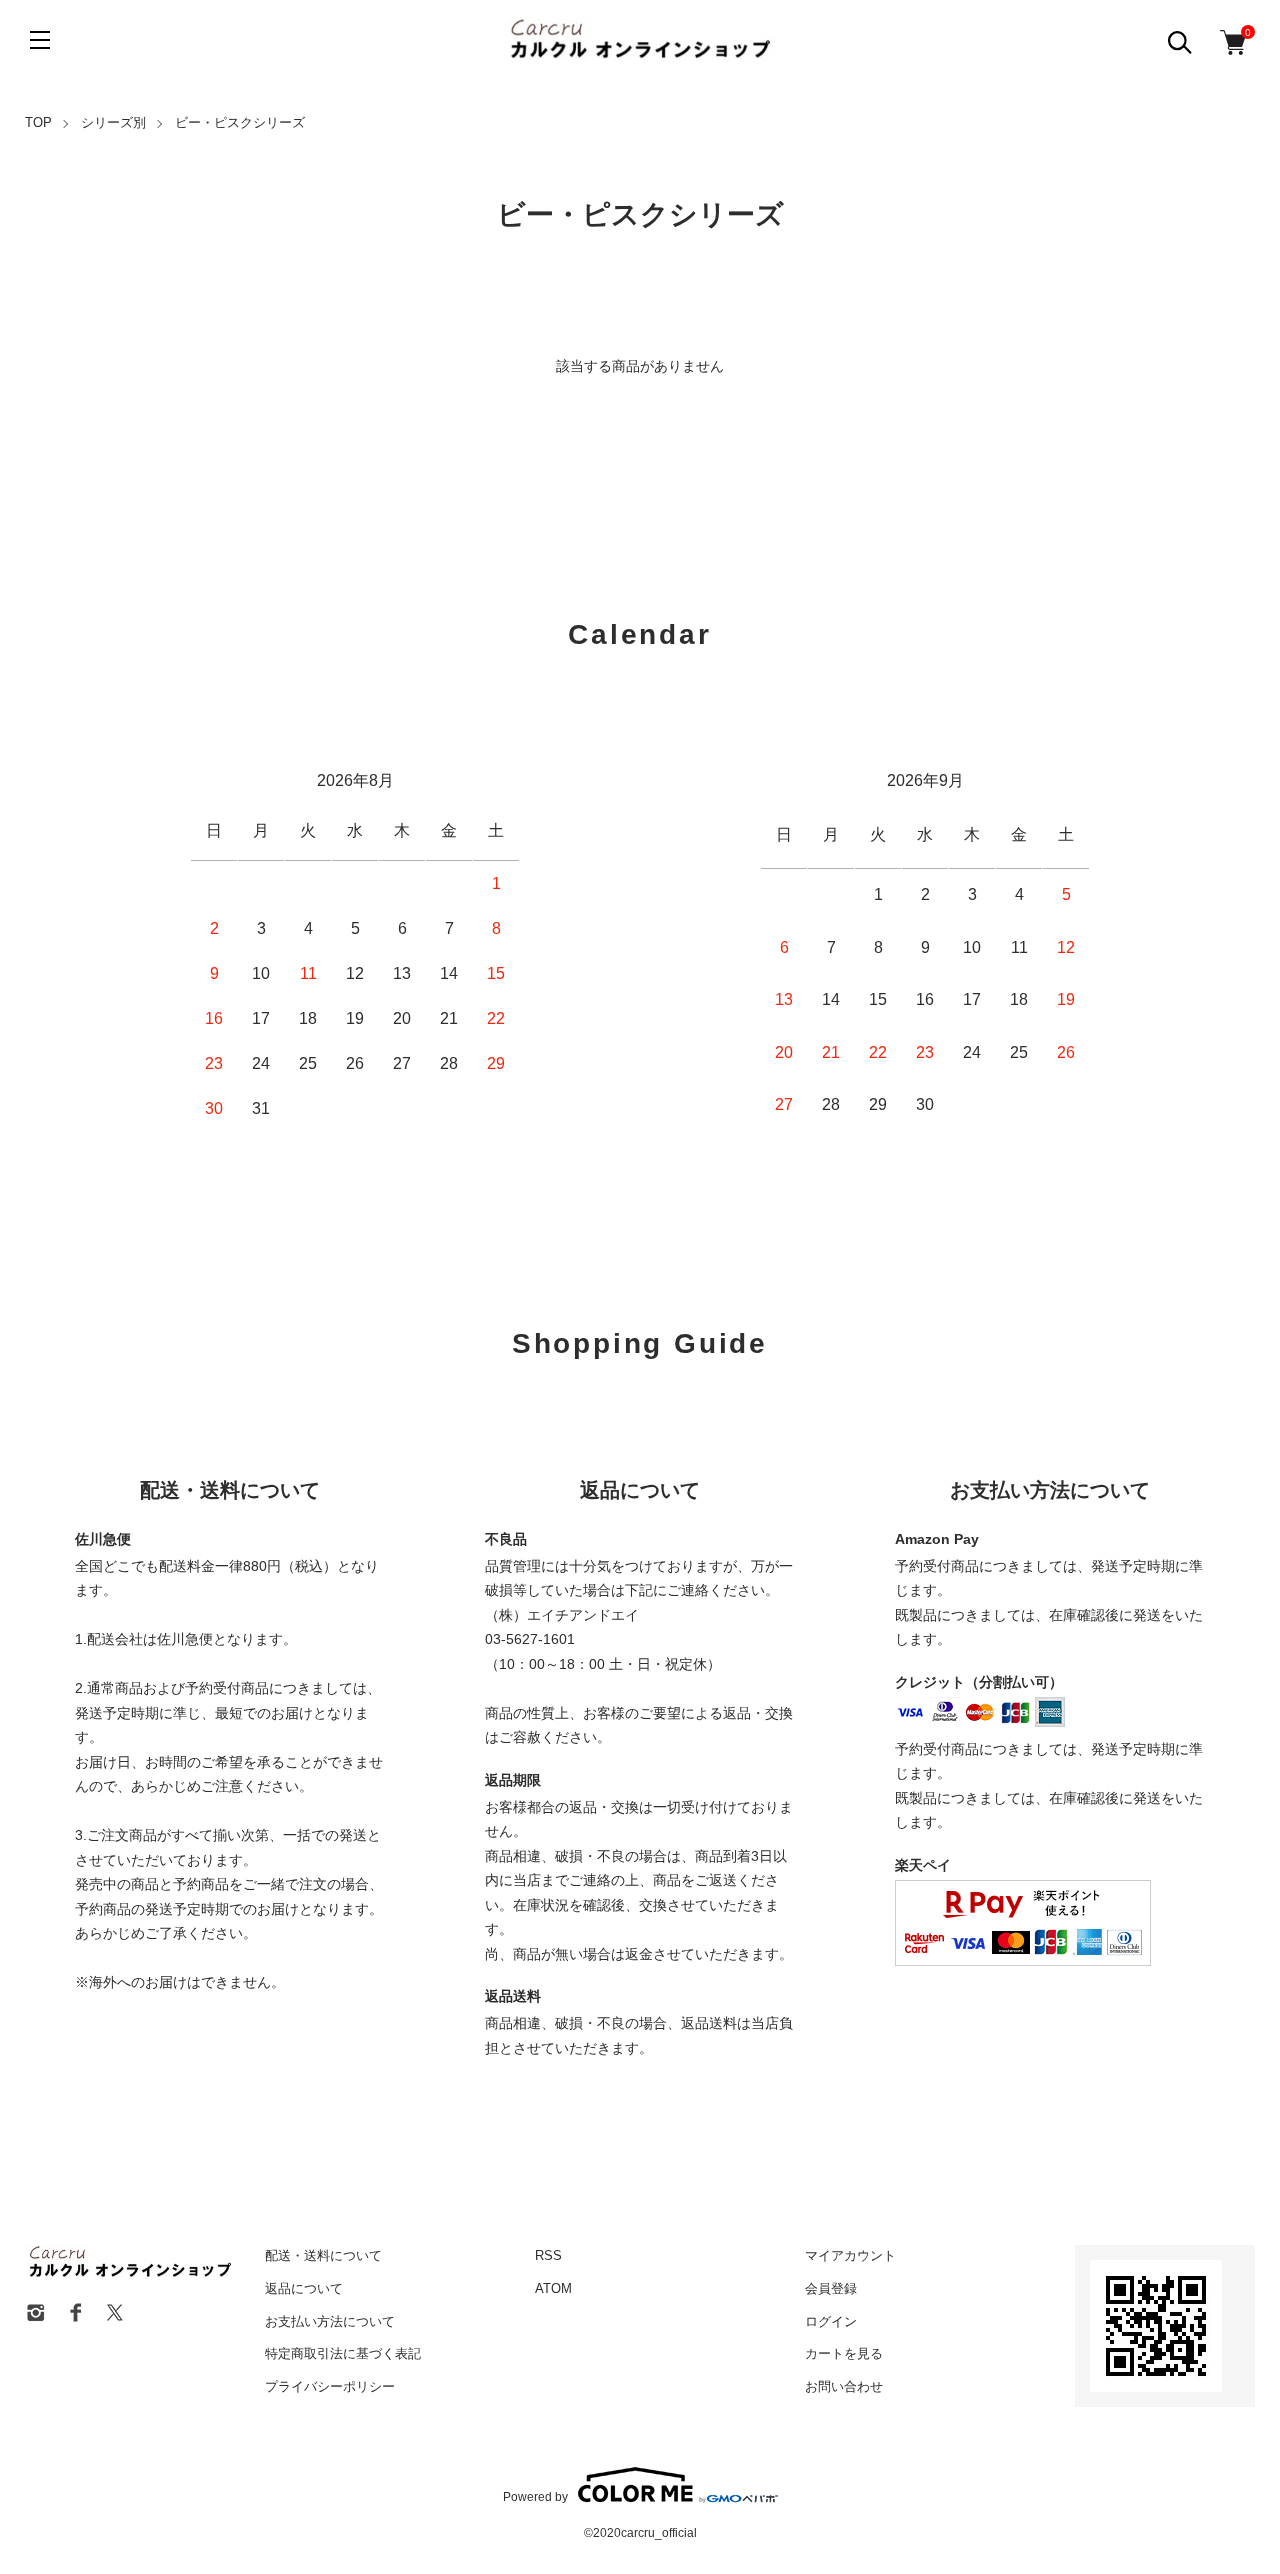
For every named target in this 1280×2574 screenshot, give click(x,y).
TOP (38, 122)
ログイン (831, 2321)
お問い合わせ (844, 2386)
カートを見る (844, 2353)
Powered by (535, 2496)
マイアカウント (850, 2255)
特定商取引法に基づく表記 (343, 2353)
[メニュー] (40, 40)
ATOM (553, 2288)
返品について (304, 2288)
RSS (548, 2255)
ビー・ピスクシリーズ (240, 122)
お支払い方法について (330, 2321)
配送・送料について (323, 2255)
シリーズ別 (113, 122)
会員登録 (831, 2288)
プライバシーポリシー (330, 2386)
